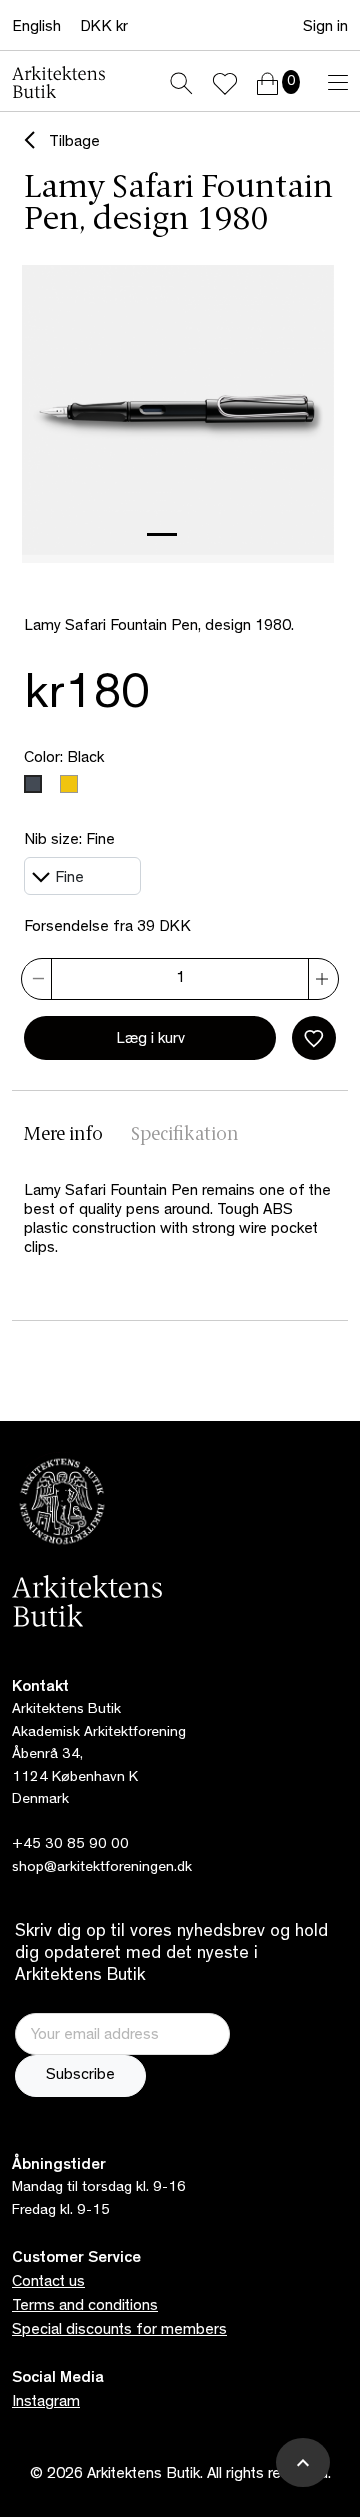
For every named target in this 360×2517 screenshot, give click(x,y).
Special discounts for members (119, 2331)
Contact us (48, 2283)
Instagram (46, 2403)
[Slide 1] (162, 534)
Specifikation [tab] (185, 1135)
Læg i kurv (150, 1040)
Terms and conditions (85, 2307)
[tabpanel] (180, 1221)
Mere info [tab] (63, 1135)
